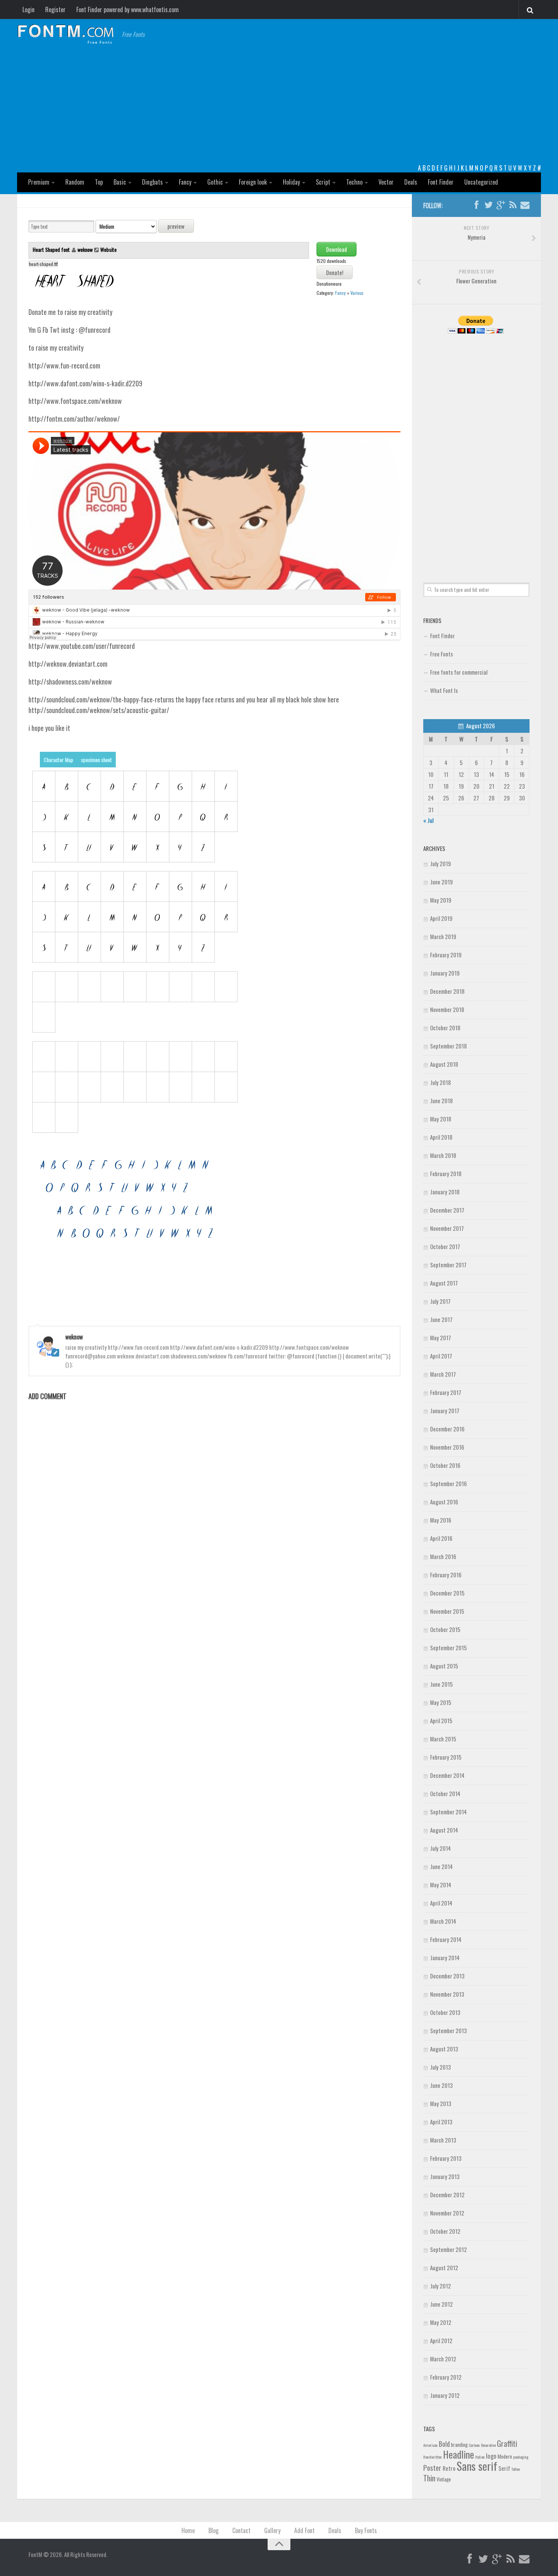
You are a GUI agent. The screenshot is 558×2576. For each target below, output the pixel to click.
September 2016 (448, 1483)
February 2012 (446, 2377)
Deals (411, 182)
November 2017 (447, 1228)
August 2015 (444, 1666)
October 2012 (445, 2231)
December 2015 (447, 1593)
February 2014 (446, 1939)
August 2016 (444, 1502)
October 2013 (445, 2012)
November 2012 (447, 2213)
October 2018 (445, 1028)
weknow (85, 249)
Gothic (215, 182)
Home (188, 2530)
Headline (459, 2454)
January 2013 (445, 2176)
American (430, 2445)
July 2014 (441, 1848)
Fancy (185, 182)
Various (357, 293)
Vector (386, 182)
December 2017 (447, 1210)
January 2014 (445, 1958)
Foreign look (253, 182)
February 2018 (446, 1173)
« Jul (428, 820)
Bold (444, 2444)
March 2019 (443, 936)
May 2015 (441, 1702)
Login (28, 9)
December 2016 (447, 1429)
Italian (480, 2457)
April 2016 (441, 1538)
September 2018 (448, 1046)
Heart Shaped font (52, 249)
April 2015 (441, 1720)
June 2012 (441, 2304)
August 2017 (444, 1283)
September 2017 (448, 1265)
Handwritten (433, 2457)
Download (337, 249)
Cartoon (474, 2445)
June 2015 (441, 1684)
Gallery (272, 2530)
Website (108, 249)
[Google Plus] (501, 205)
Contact (241, 2530)
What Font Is (444, 690)
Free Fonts (441, 654)
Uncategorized (481, 182)
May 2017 (441, 1338)
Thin (429, 2478)
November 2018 (447, 1009)
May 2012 (441, 2322)
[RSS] (513, 205)
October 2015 (445, 1629)
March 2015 (443, 1739)
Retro (449, 2468)
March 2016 (443, 1556)
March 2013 (443, 2140)
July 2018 (441, 1082)
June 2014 (441, 1866)
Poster (432, 2468)
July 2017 (440, 1301)
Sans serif (477, 2466)
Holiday (291, 182)
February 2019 (446, 955)
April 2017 (441, 1356)
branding (459, 2445)
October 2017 (445, 1246)
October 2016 (445, 1465)
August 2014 (444, 1830)
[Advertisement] (279, 106)
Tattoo (515, 2469)
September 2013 (448, 2030)
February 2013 (446, 2158)
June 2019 (441, 882)
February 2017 (446, 1392)
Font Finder (441, 182)
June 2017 (441, 1319)
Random (75, 182)
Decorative (488, 2445)
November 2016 (447, 1447)
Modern (505, 2456)
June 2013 (441, 2085)
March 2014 (443, 1921)
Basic (120, 182)
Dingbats (152, 182)
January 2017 (445, 1411)
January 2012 (445, 2395)
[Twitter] (489, 205)
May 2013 (441, 2103)
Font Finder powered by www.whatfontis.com (128, 9)
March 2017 (443, 1374)
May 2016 (441, 1520)
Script (323, 182)
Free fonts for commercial (459, 672)
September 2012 (448, 2249)
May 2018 (441, 1119)
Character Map (58, 760)
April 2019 (441, 918)
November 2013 (447, 1994)
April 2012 (441, 2340)
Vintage (444, 2479)
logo (491, 2456)
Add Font (304, 2530)
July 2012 (441, 2286)
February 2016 (446, 1575)
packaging (521, 2457)
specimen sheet (96, 760)
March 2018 (443, 1155)
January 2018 (445, 1192)
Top (99, 182)
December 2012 (447, 2195)
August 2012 (444, 2268)
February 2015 (446, 1757)
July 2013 (441, 2067)
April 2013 (441, 2122)
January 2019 (445, 973)
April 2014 (441, 1903)
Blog (214, 2530)
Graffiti (507, 2443)
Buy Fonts (366, 2530)
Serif (504, 2468)
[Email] (525, 205)
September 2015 (448, 1648)
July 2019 (441, 863)
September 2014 (448, 1812)
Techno (354, 182)
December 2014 (447, 1775)
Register (55, 9)
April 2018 (441, 1137)
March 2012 (443, 2359)
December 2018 (447, 991)
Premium (39, 182)
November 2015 (447, 1611)
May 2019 (441, 900)
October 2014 (445, 1793)
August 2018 (444, 1064)
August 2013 (444, 2049)
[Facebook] (476, 205)
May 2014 (441, 1885)
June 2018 (441, 1101)
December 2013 (447, 1976)
